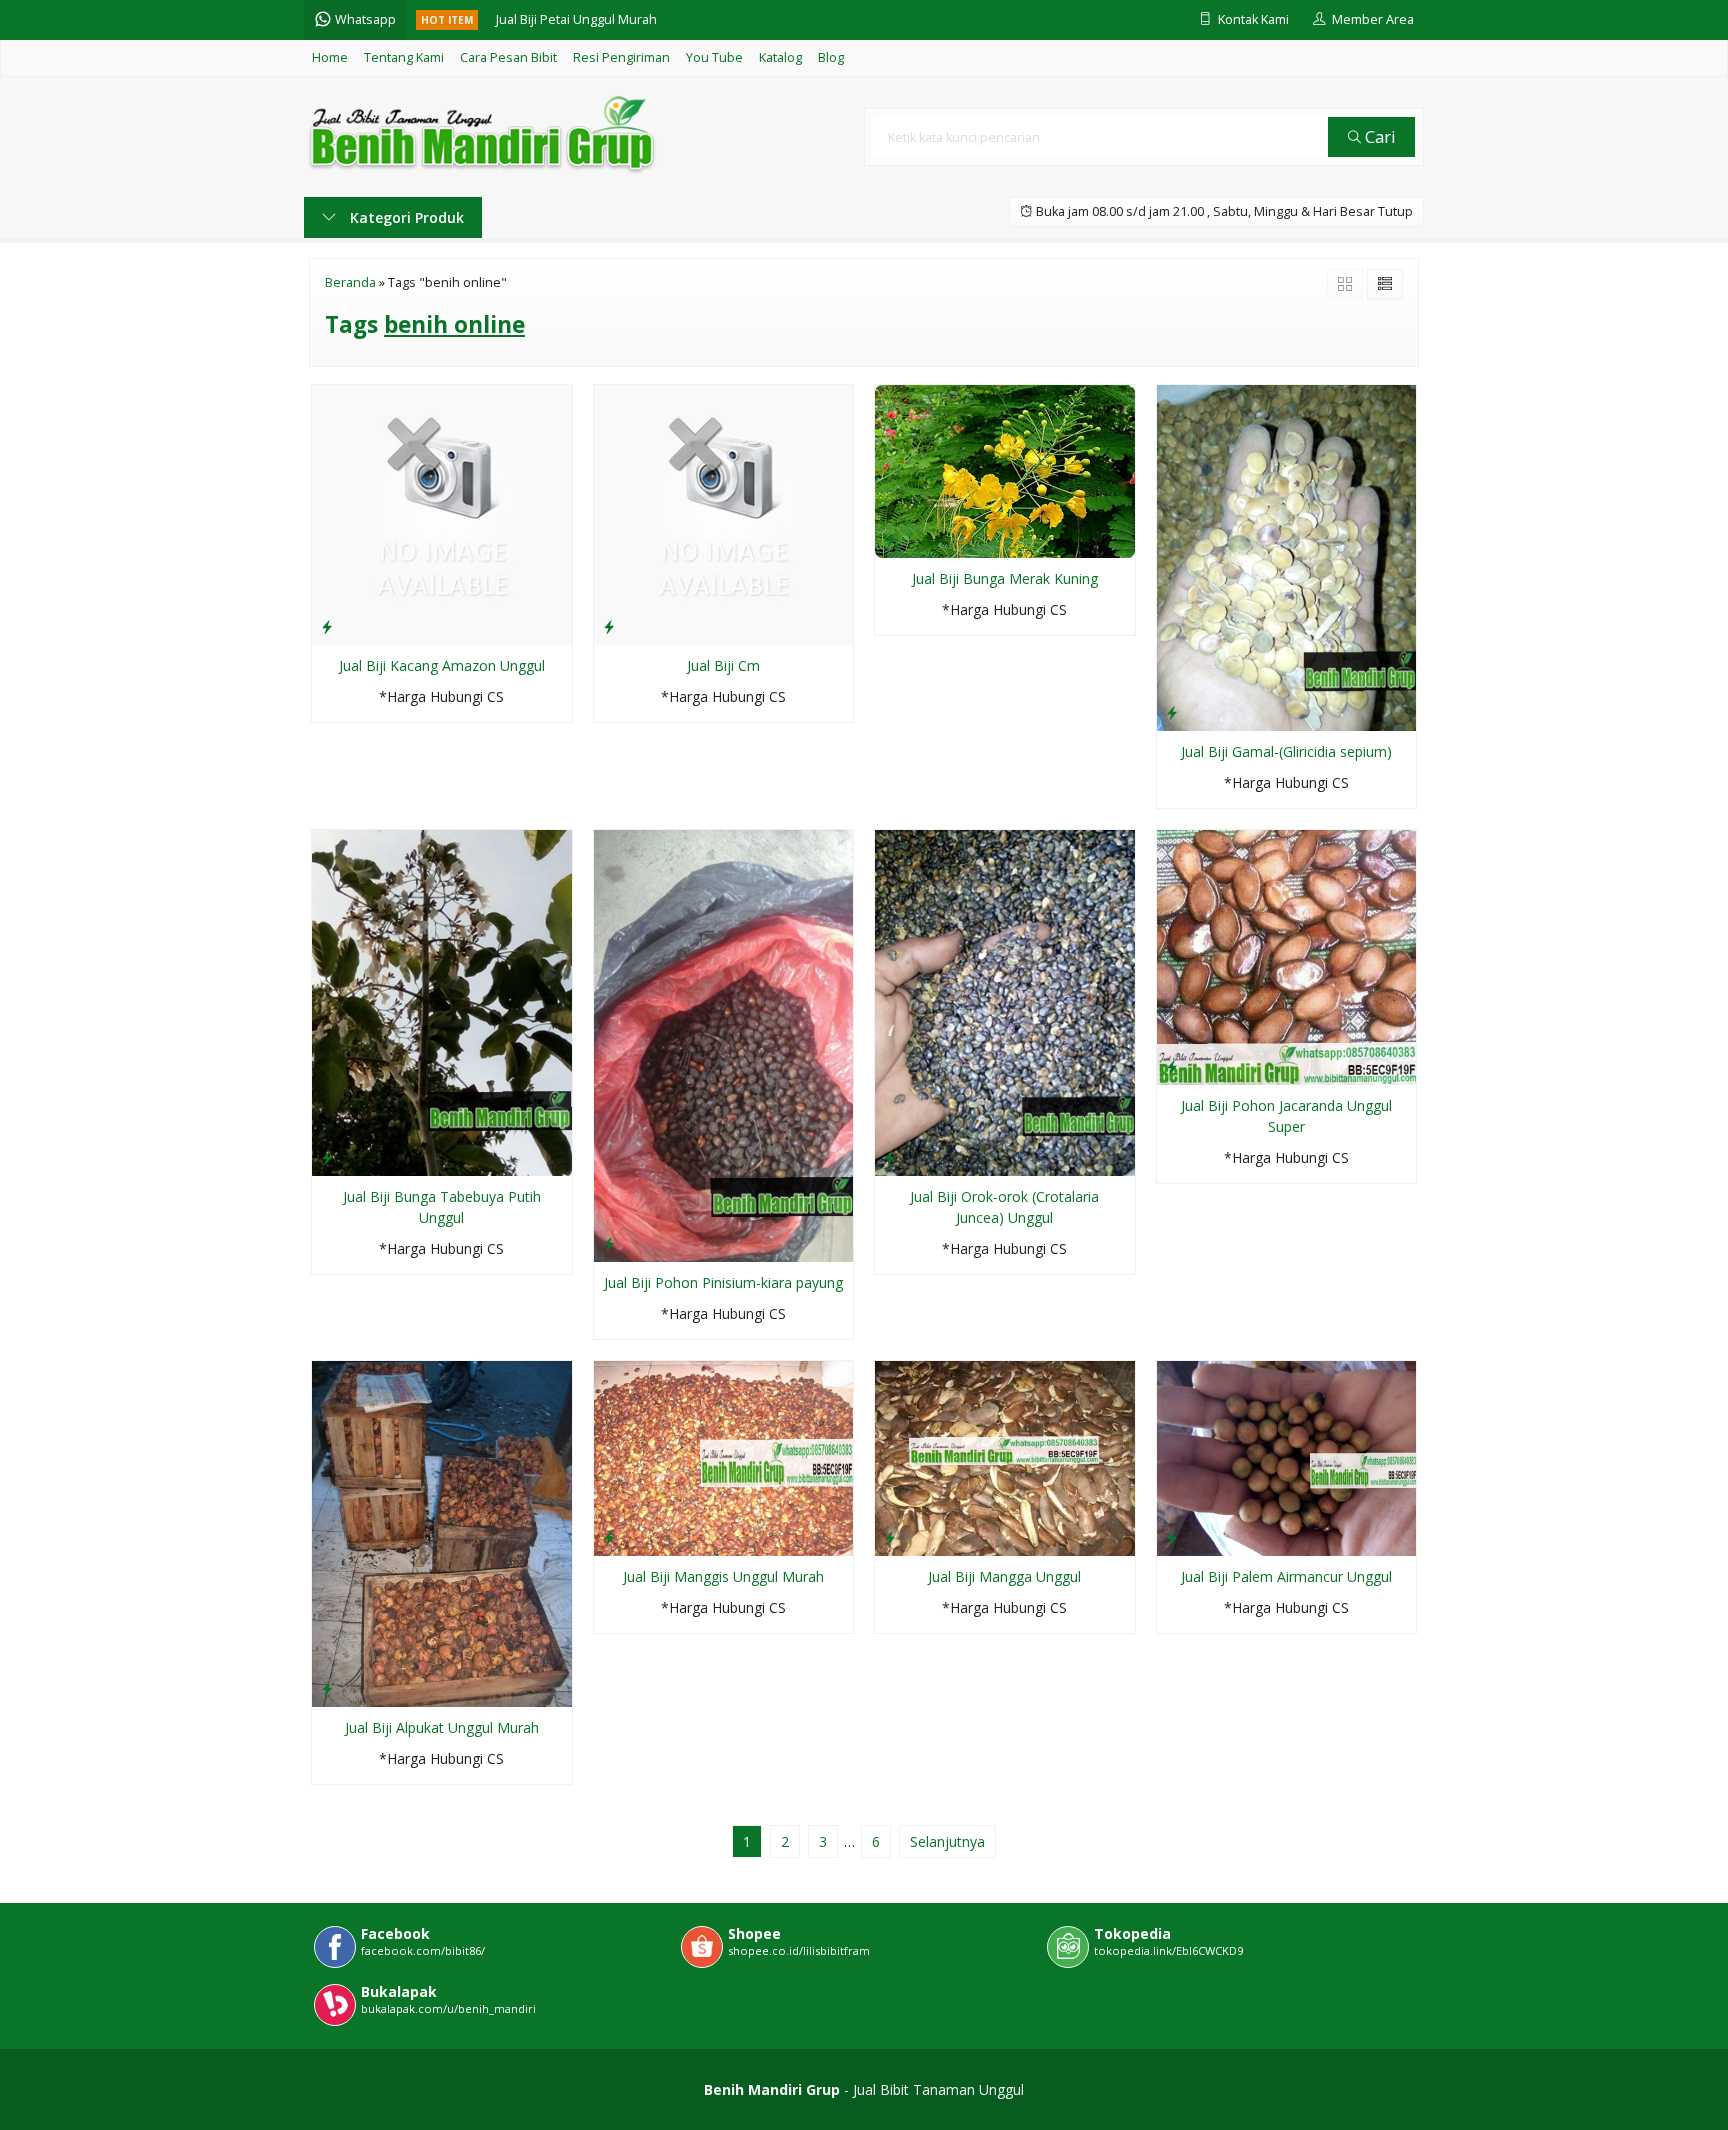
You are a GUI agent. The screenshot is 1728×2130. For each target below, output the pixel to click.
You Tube (714, 57)
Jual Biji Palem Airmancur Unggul (1286, 1576)
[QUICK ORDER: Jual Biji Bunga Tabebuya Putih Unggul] (327, 1157)
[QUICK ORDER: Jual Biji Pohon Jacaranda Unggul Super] (1172, 1066)
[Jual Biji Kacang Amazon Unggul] (442, 513)
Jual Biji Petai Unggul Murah (576, 19)
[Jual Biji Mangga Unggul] (1005, 1456)
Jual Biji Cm (723, 665)
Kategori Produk (405, 217)
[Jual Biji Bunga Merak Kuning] (1005, 470)
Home (330, 57)
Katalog (780, 57)
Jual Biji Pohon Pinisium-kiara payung (723, 1282)
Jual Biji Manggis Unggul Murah (723, 1576)
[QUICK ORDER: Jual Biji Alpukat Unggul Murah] (327, 1688)
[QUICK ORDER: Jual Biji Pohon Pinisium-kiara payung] (609, 1243)
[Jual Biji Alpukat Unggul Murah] (442, 1532)
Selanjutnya (947, 1841)
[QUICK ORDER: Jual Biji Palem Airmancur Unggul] (1172, 1537)
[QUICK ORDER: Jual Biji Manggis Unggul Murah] (609, 1537)
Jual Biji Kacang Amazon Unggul (442, 665)
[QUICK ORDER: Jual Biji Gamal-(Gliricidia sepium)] (1172, 712)
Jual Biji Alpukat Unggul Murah (442, 1727)
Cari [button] (1378, 136)
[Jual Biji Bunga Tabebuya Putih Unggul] (442, 1001)
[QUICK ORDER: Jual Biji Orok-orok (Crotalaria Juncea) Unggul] (890, 1157)
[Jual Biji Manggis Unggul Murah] (724, 1456)
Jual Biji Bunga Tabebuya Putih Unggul (442, 1207)
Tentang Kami (404, 57)
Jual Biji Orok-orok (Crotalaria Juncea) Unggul (1004, 1207)
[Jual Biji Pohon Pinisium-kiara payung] (724, 1044)
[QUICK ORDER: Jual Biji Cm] (609, 626)
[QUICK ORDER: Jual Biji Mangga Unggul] (890, 1537)
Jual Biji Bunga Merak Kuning (1005, 578)
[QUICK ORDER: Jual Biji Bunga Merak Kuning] (890, 539)
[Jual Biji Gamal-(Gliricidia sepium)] (1287, 556)
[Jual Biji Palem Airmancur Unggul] (1287, 1456)
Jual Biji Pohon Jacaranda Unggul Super (1286, 1116)
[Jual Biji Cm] (724, 513)
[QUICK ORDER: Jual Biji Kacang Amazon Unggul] (327, 626)
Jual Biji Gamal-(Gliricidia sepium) (1286, 751)
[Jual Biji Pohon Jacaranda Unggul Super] (1287, 956)
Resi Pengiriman (621, 57)
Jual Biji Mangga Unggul (1004, 1576)
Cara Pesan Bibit (508, 57)
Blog (831, 57)
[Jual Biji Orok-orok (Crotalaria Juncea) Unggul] (1005, 1001)
